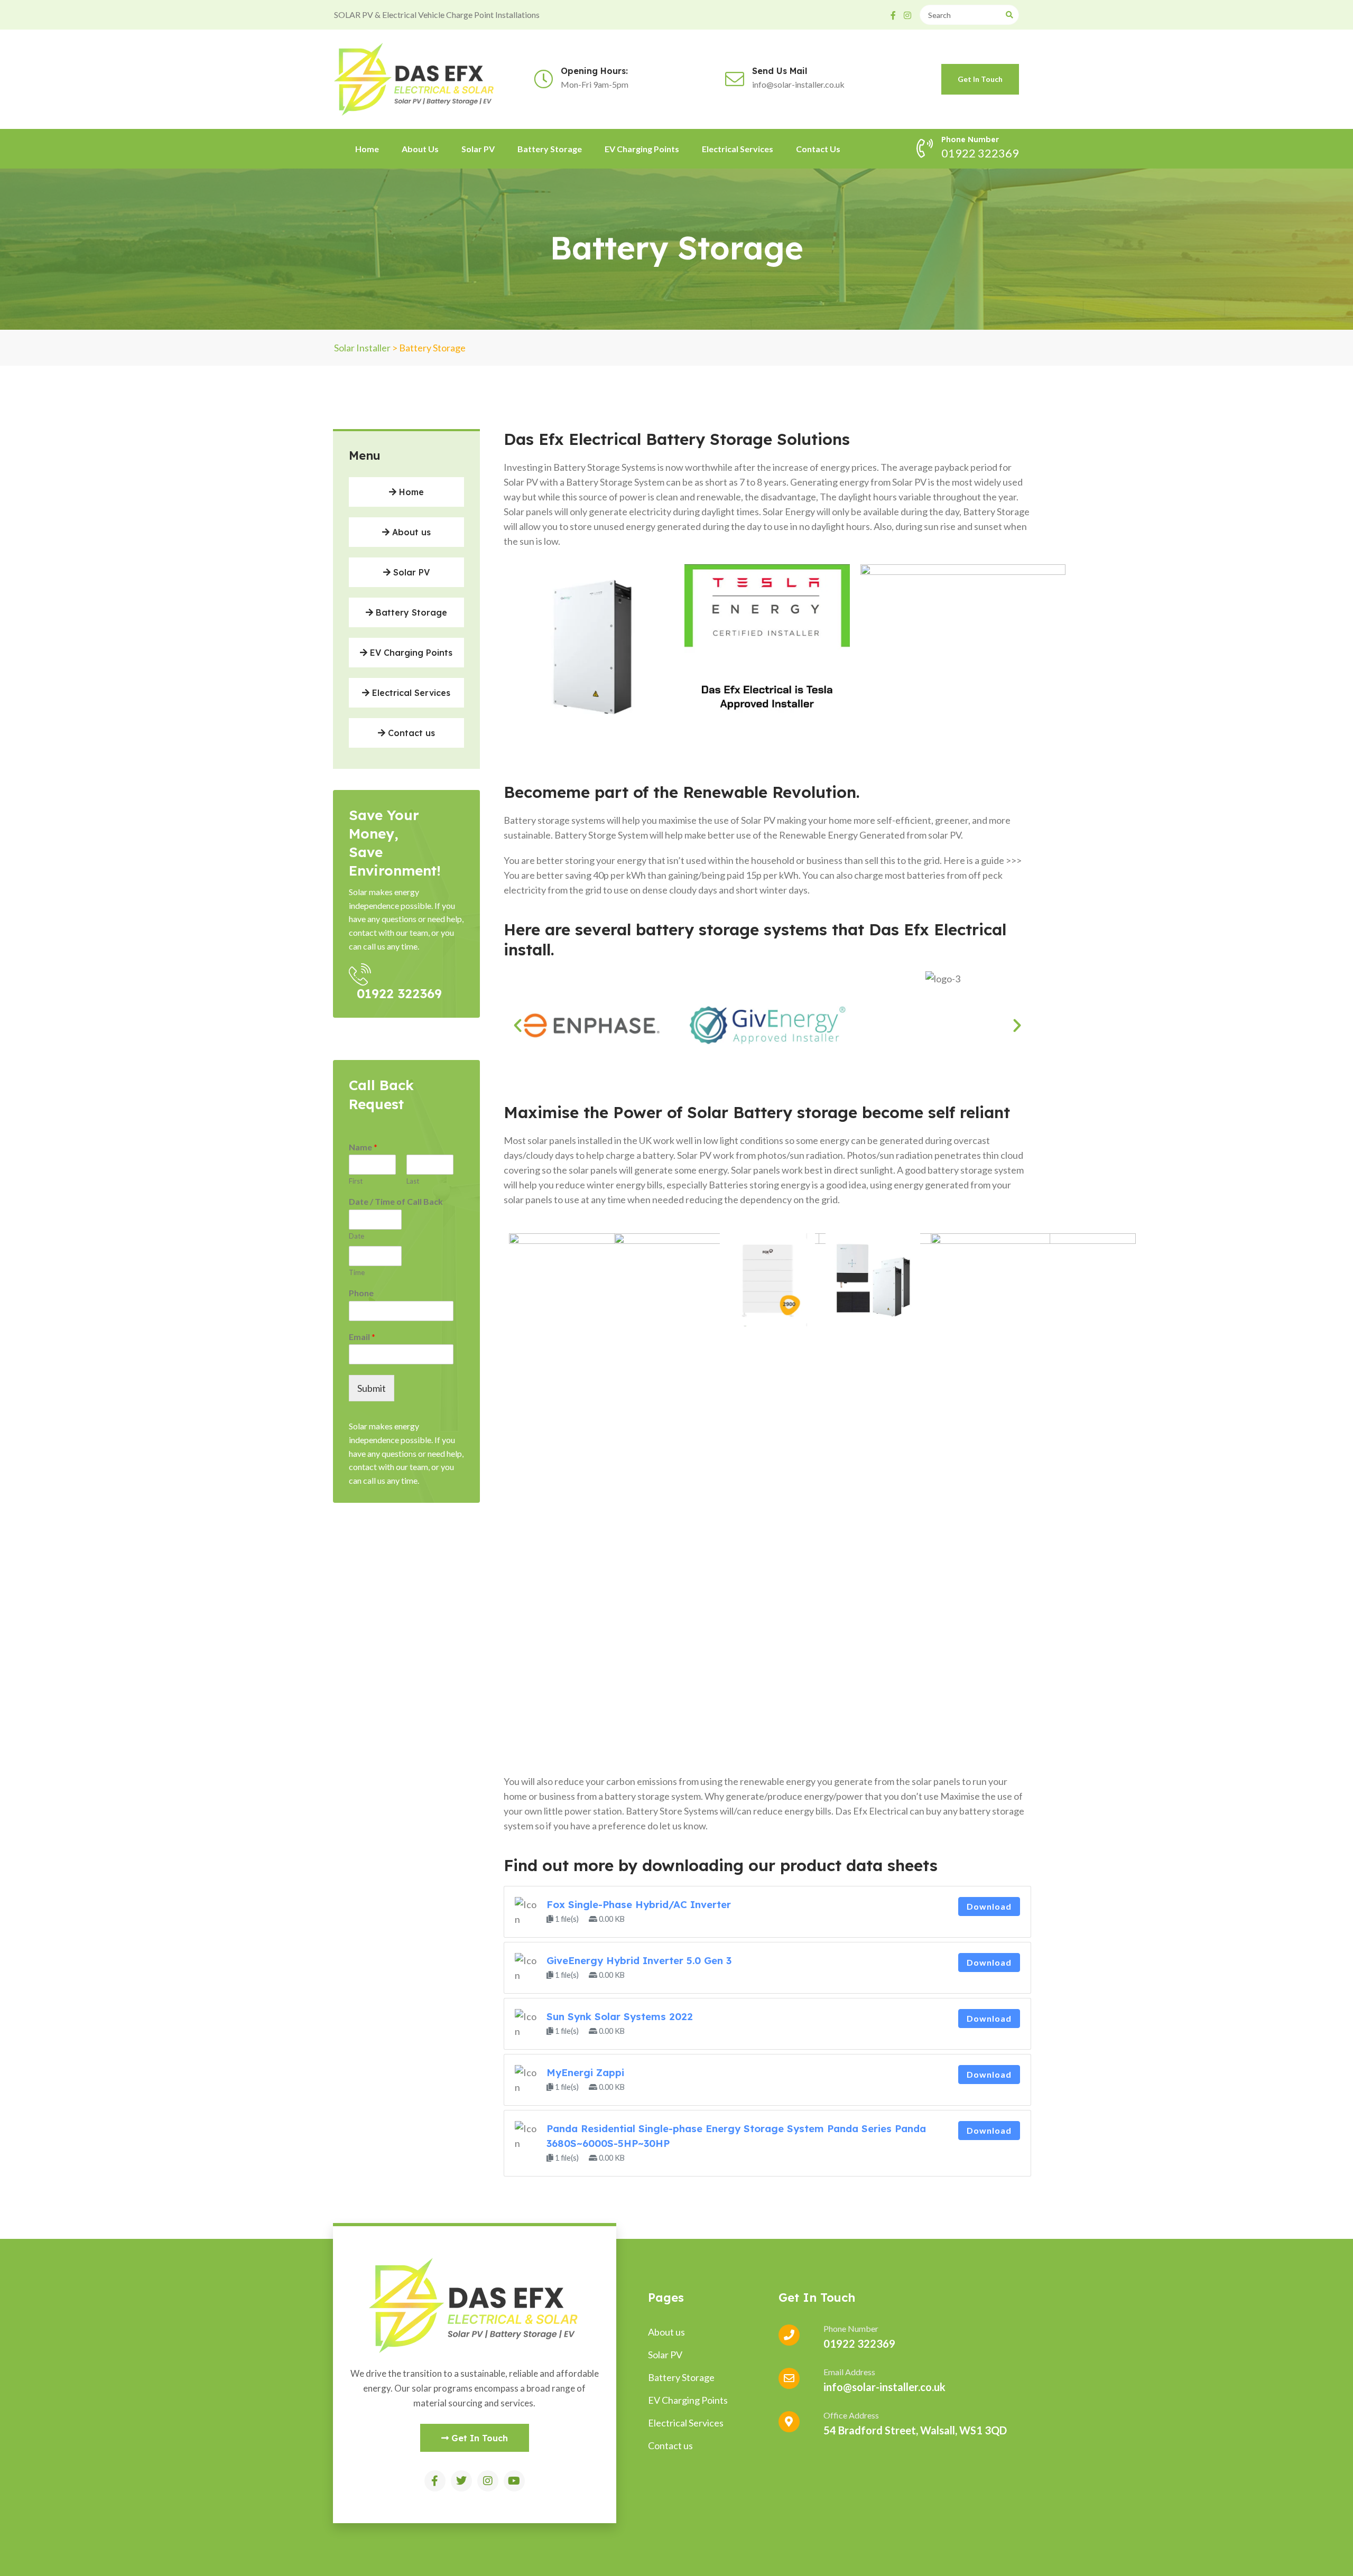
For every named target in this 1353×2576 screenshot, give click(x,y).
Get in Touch (980, 79)
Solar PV (478, 149)
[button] (518, 1025)
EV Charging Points (642, 149)
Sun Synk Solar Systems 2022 (620, 2016)
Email (362, 1337)
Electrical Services (738, 149)
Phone (361, 1293)
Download (989, 1906)
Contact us (818, 149)
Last (413, 1181)
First (356, 1181)
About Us (420, 149)
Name (363, 1147)
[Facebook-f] (435, 2481)
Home (367, 149)
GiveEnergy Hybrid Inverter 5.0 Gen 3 (639, 1960)
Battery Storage (550, 149)
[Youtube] (514, 2481)
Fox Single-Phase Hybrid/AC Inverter (639, 1904)
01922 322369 (399, 993)
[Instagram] (488, 2481)
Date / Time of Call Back (396, 1201)
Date (356, 1236)
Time (357, 1272)
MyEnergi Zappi (585, 2072)
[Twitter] (461, 2481)
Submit (372, 1388)
